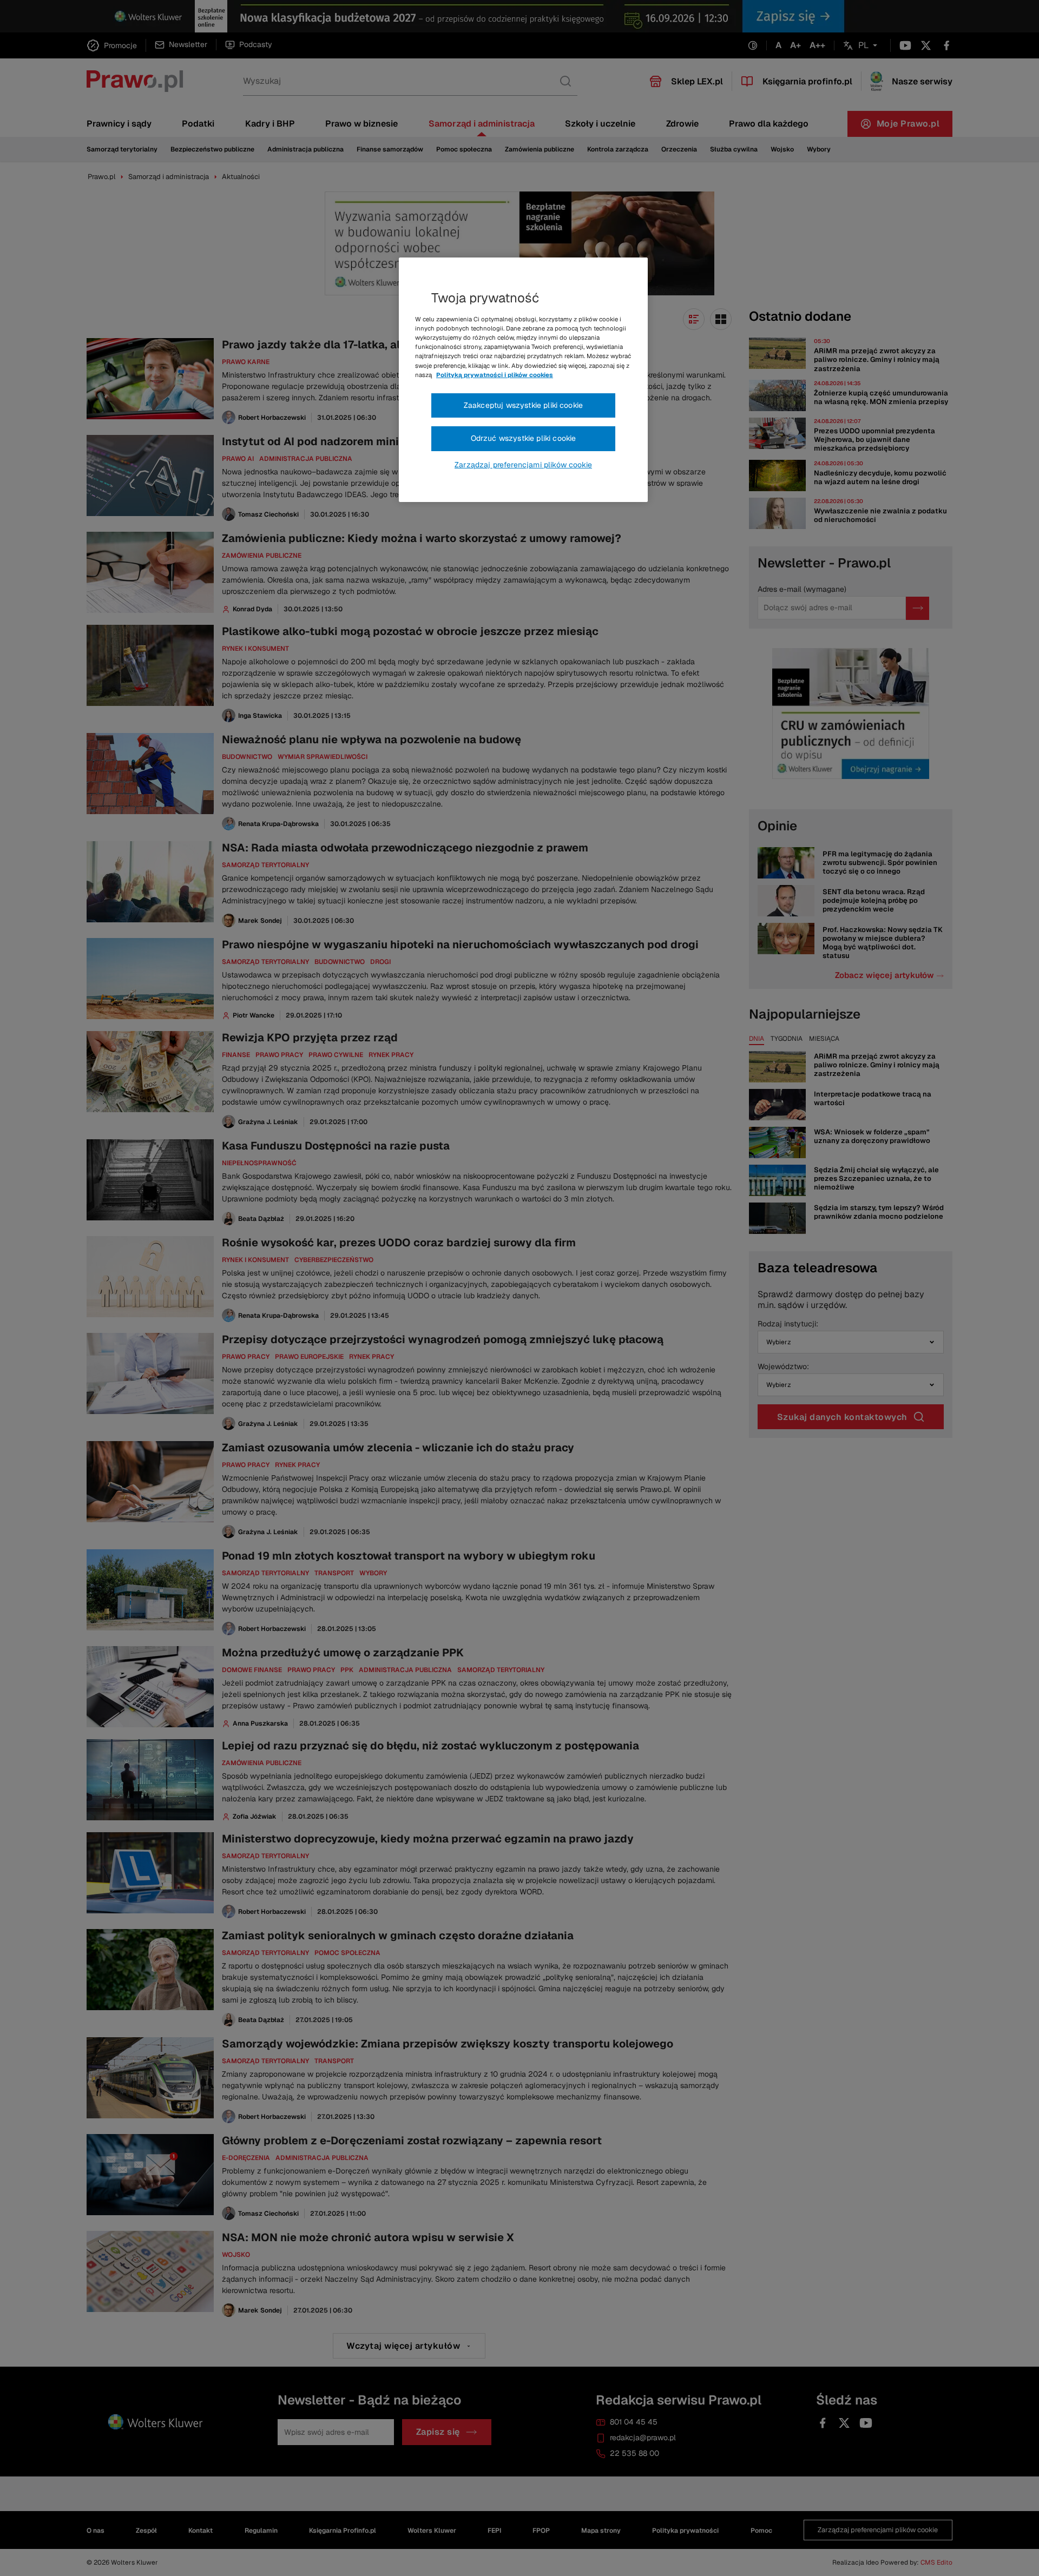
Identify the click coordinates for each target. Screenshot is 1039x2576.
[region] (523, 380)
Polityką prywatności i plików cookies (495, 375)
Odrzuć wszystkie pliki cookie (524, 438)
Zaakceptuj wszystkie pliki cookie (523, 405)
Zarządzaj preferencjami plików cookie (523, 465)
